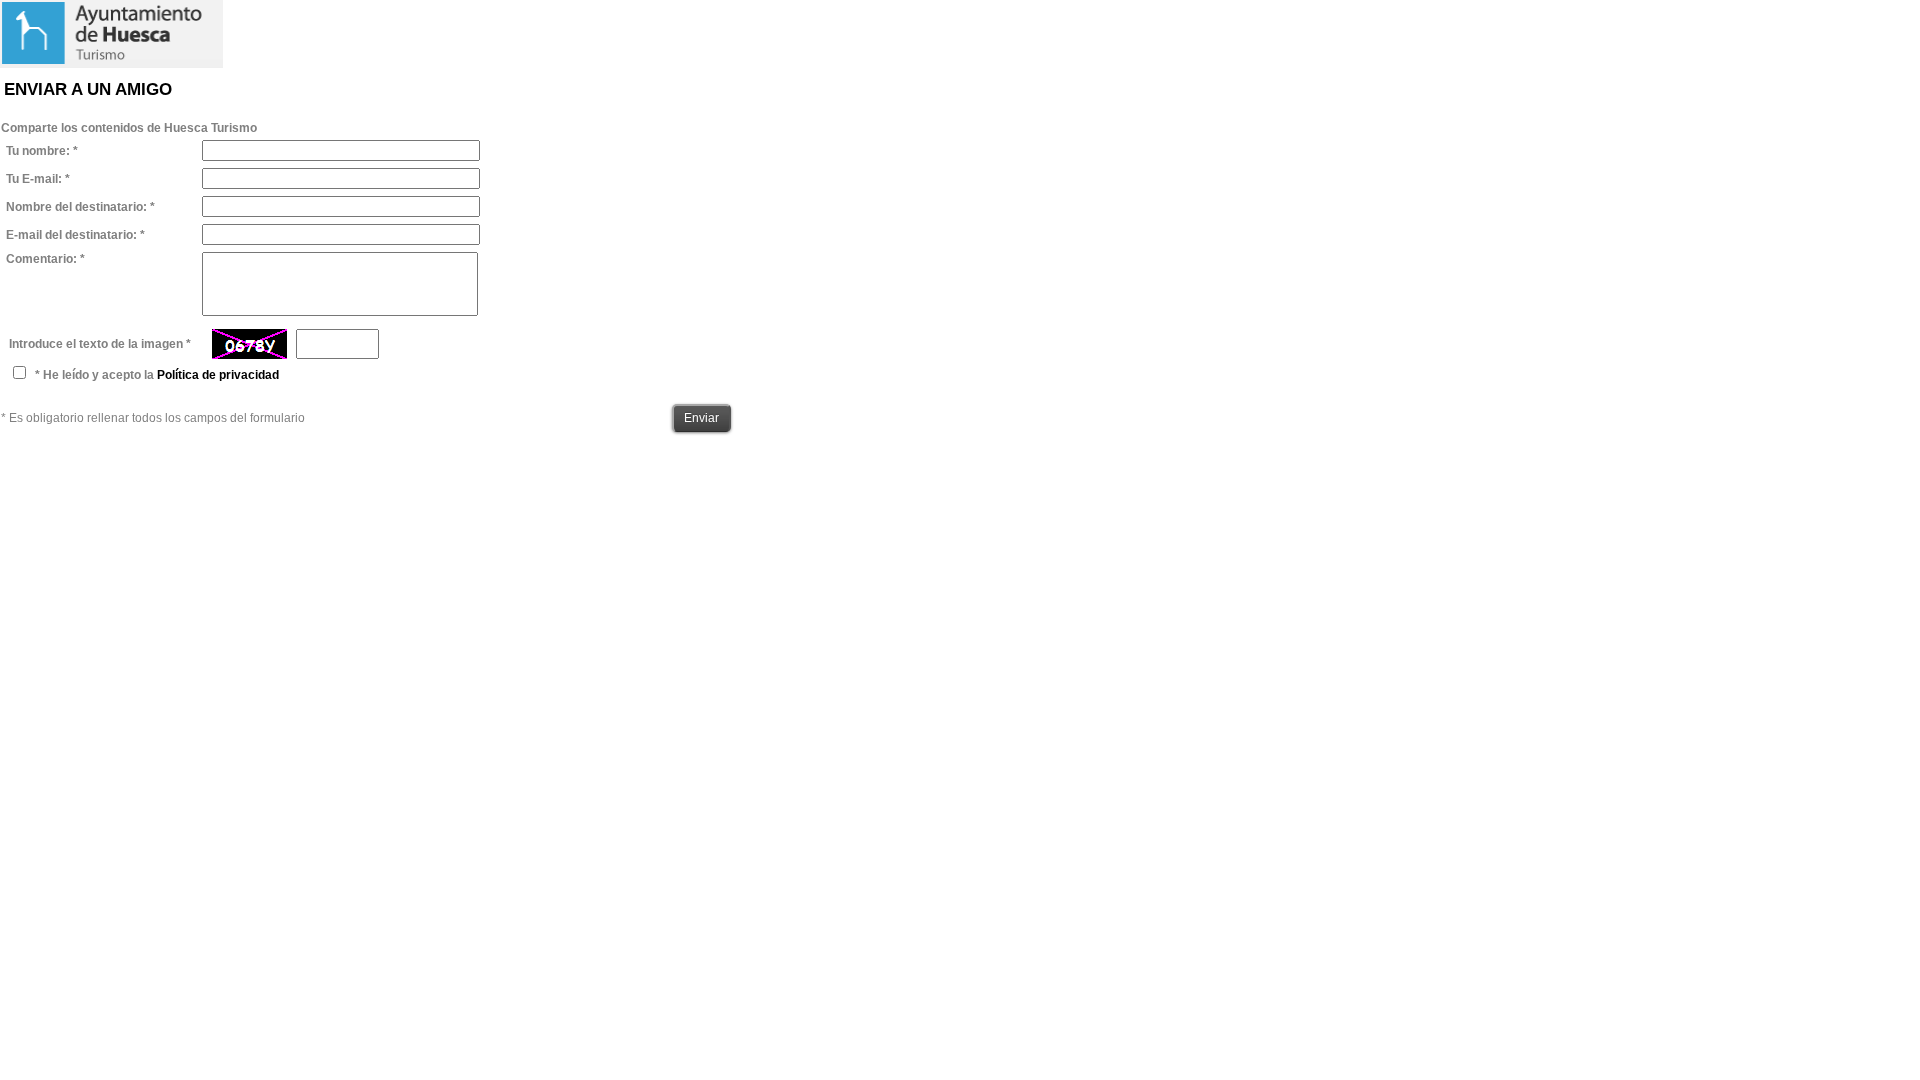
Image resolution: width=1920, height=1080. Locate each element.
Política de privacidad (218, 375)
